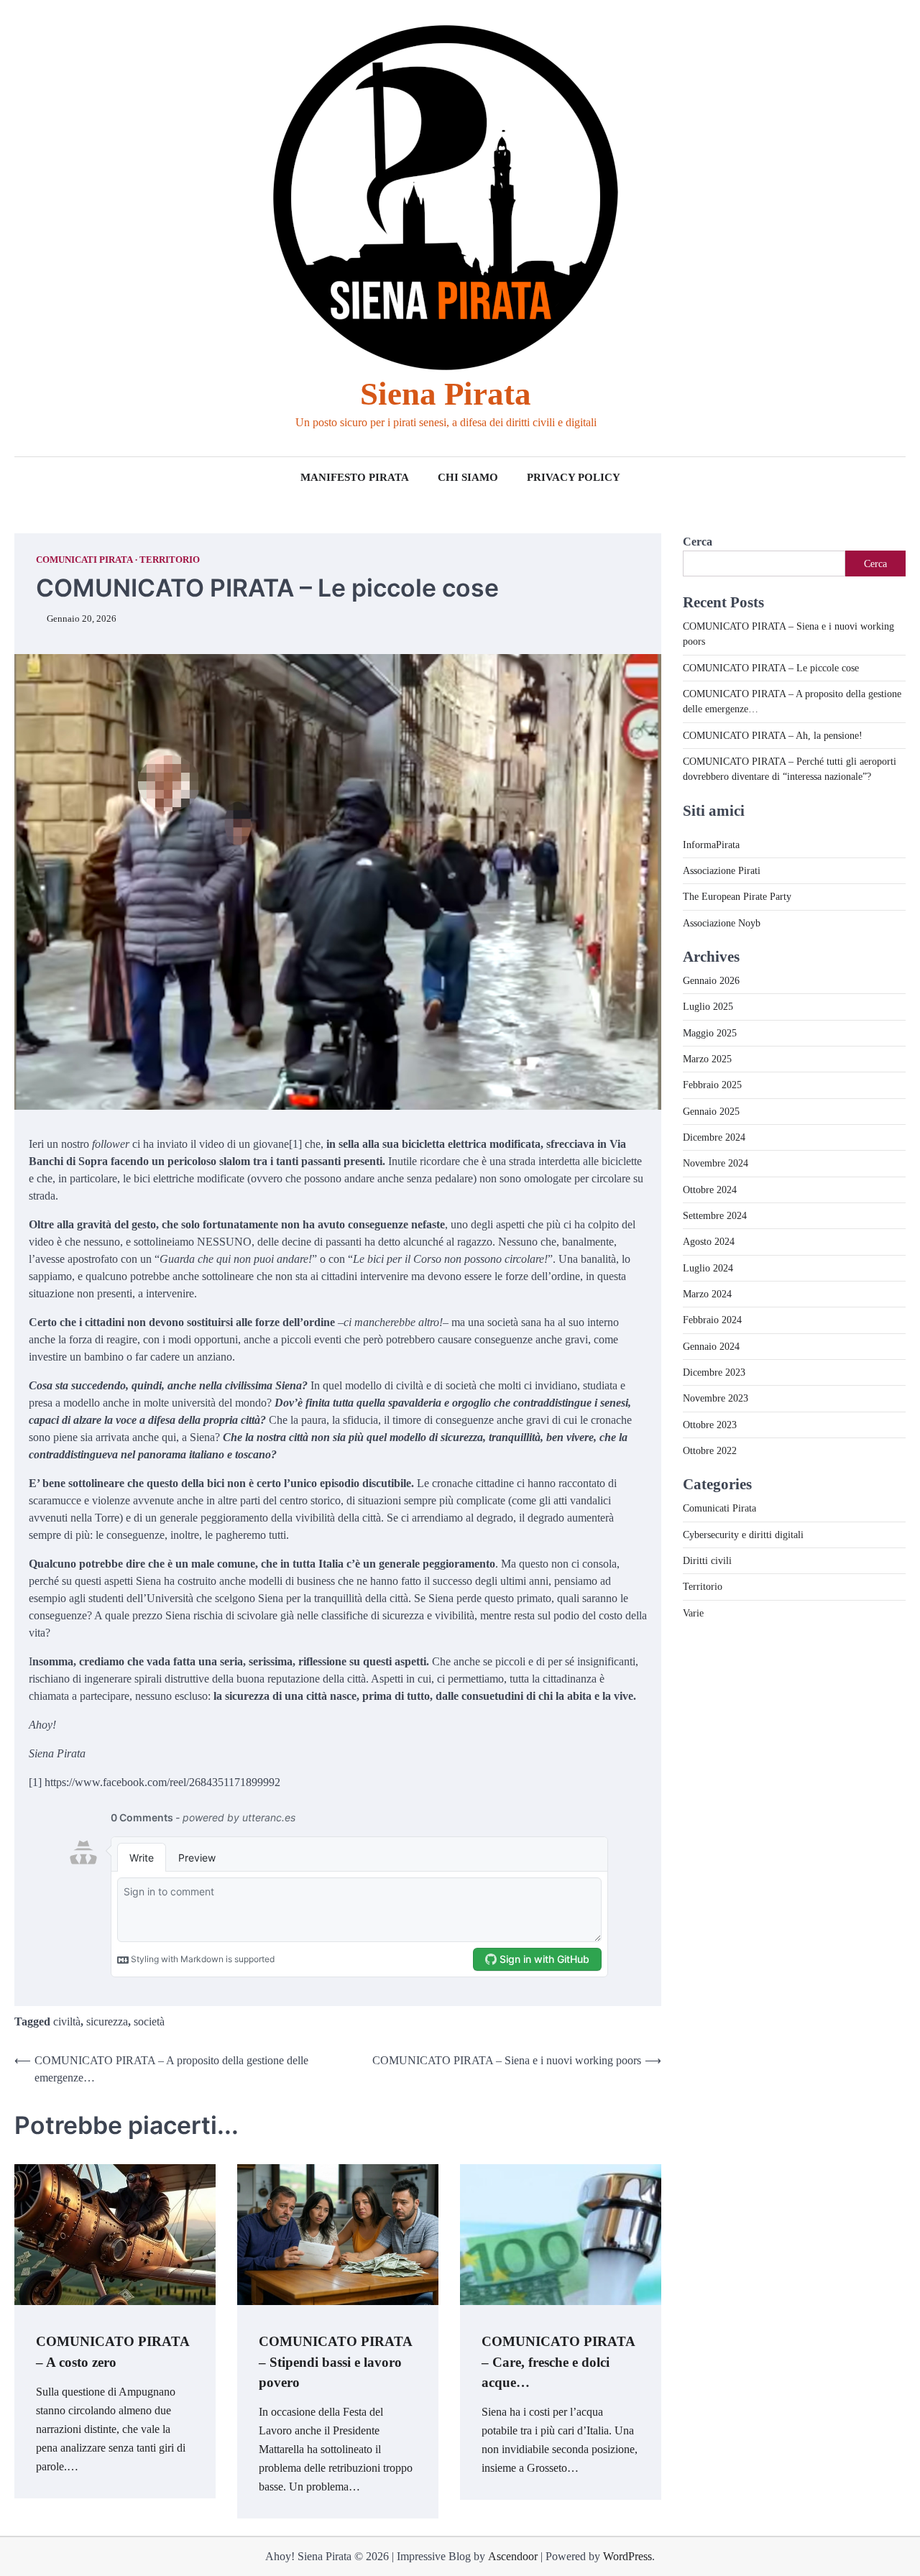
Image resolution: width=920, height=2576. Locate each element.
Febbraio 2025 (712, 1085)
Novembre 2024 (716, 1164)
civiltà (67, 2021)
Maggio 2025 (710, 1033)
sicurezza (107, 2021)
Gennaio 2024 (711, 1346)
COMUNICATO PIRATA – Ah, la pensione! (773, 735)
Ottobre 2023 (710, 1425)
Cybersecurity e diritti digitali (743, 1535)
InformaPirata (711, 845)
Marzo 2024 (707, 1294)
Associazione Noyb (722, 923)
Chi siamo (468, 477)
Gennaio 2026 (711, 981)
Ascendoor (513, 2556)
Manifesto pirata (355, 477)
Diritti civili (707, 1561)
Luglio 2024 (708, 1268)
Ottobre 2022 (710, 1451)
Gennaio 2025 (711, 1111)
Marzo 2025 (707, 1059)
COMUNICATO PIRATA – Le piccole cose (771, 668)
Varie (693, 1613)
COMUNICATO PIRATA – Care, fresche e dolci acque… (558, 2362)
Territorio (170, 560)
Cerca (698, 542)
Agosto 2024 (709, 1242)
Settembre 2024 (715, 1216)
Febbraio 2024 (712, 1320)
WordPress (627, 2556)
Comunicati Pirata (84, 560)
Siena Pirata (446, 394)
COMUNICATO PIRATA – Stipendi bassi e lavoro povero (336, 2362)
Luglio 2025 (708, 1007)
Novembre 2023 (716, 1399)
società (149, 2021)
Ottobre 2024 (710, 1190)
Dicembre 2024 (714, 1138)
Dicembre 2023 (714, 1373)
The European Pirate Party (737, 897)
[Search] (25, 228)
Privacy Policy (574, 477)
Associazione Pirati (722, 871)
